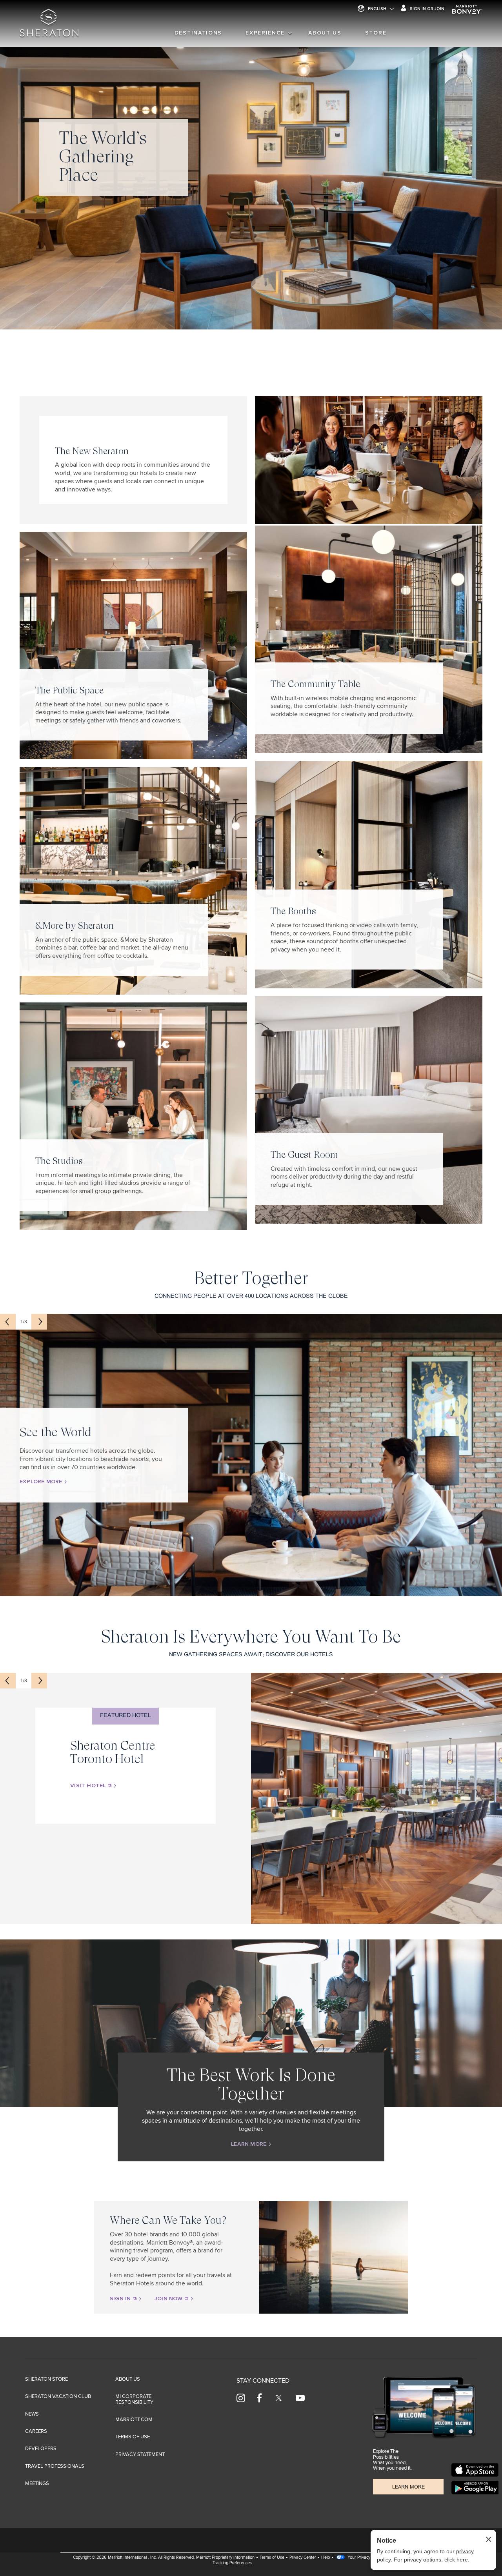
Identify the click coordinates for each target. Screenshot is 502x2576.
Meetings (37, 2484)
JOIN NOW (169, 2299)
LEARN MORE (249, 2145)
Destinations (198, 33)
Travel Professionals (55, 2466)
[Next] (39, 1322)
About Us (325, 33)
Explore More (42, 1482)
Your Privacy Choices (366, 2557)
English (377, 9)
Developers (41, 2449)
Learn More (408, 2487)
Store (376, 33)
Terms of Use (133, 2437)
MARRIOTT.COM (134, 2420)
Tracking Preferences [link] (232, 2563)
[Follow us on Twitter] (279, 2398)
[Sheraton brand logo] (49, 28)
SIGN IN (121, 2299)
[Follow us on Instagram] (241, 2398)
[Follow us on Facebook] (259, 2398)
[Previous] (8, 1322)
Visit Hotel (89, 1786)
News (32, 2414)
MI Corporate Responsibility (134, 2399)
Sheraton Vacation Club (58, 2397)
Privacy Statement (140, 2455)
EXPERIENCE (265, 33)
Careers (36, 2431)
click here (456, 2560)
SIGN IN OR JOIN (427, 9)
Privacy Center (303, 2557)
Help (326, 2557)
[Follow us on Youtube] (300, 2398)
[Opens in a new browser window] (475, 2470)
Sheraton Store (46, 2379)
